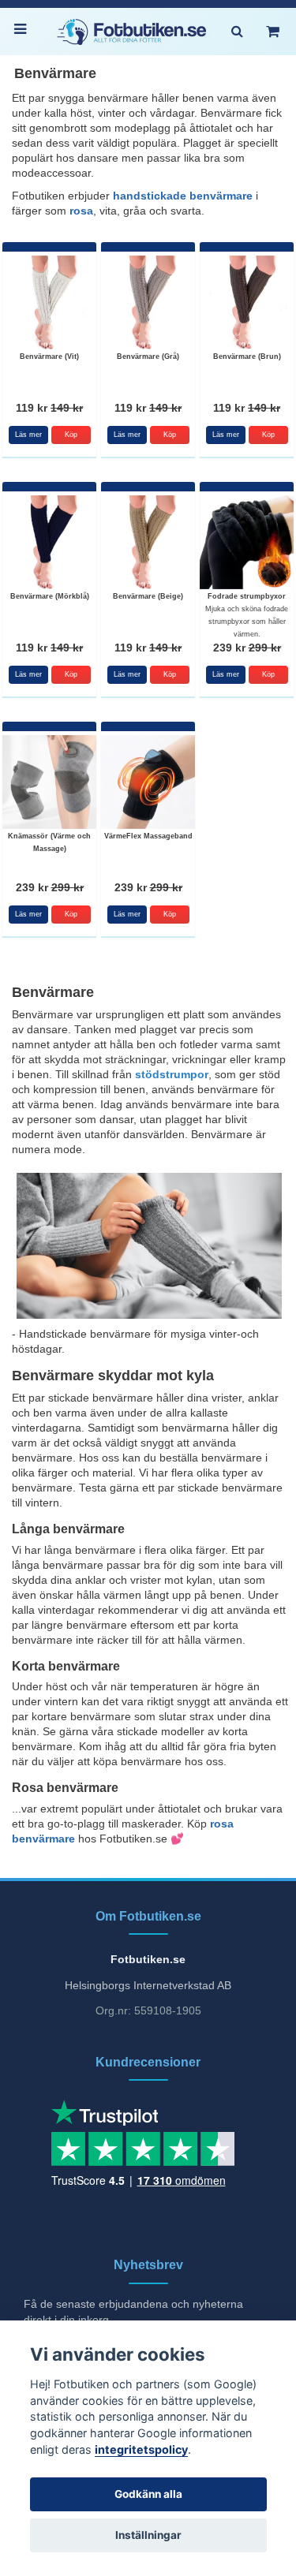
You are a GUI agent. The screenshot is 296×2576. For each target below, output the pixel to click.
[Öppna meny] (24, 32)
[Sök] (237, 32)
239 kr (247, 648)
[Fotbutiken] (132, 32)
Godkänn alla (148, 2494)
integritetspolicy (141, 2449)
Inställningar (148, 2535)
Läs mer (28, 435)
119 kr (49, 408)
